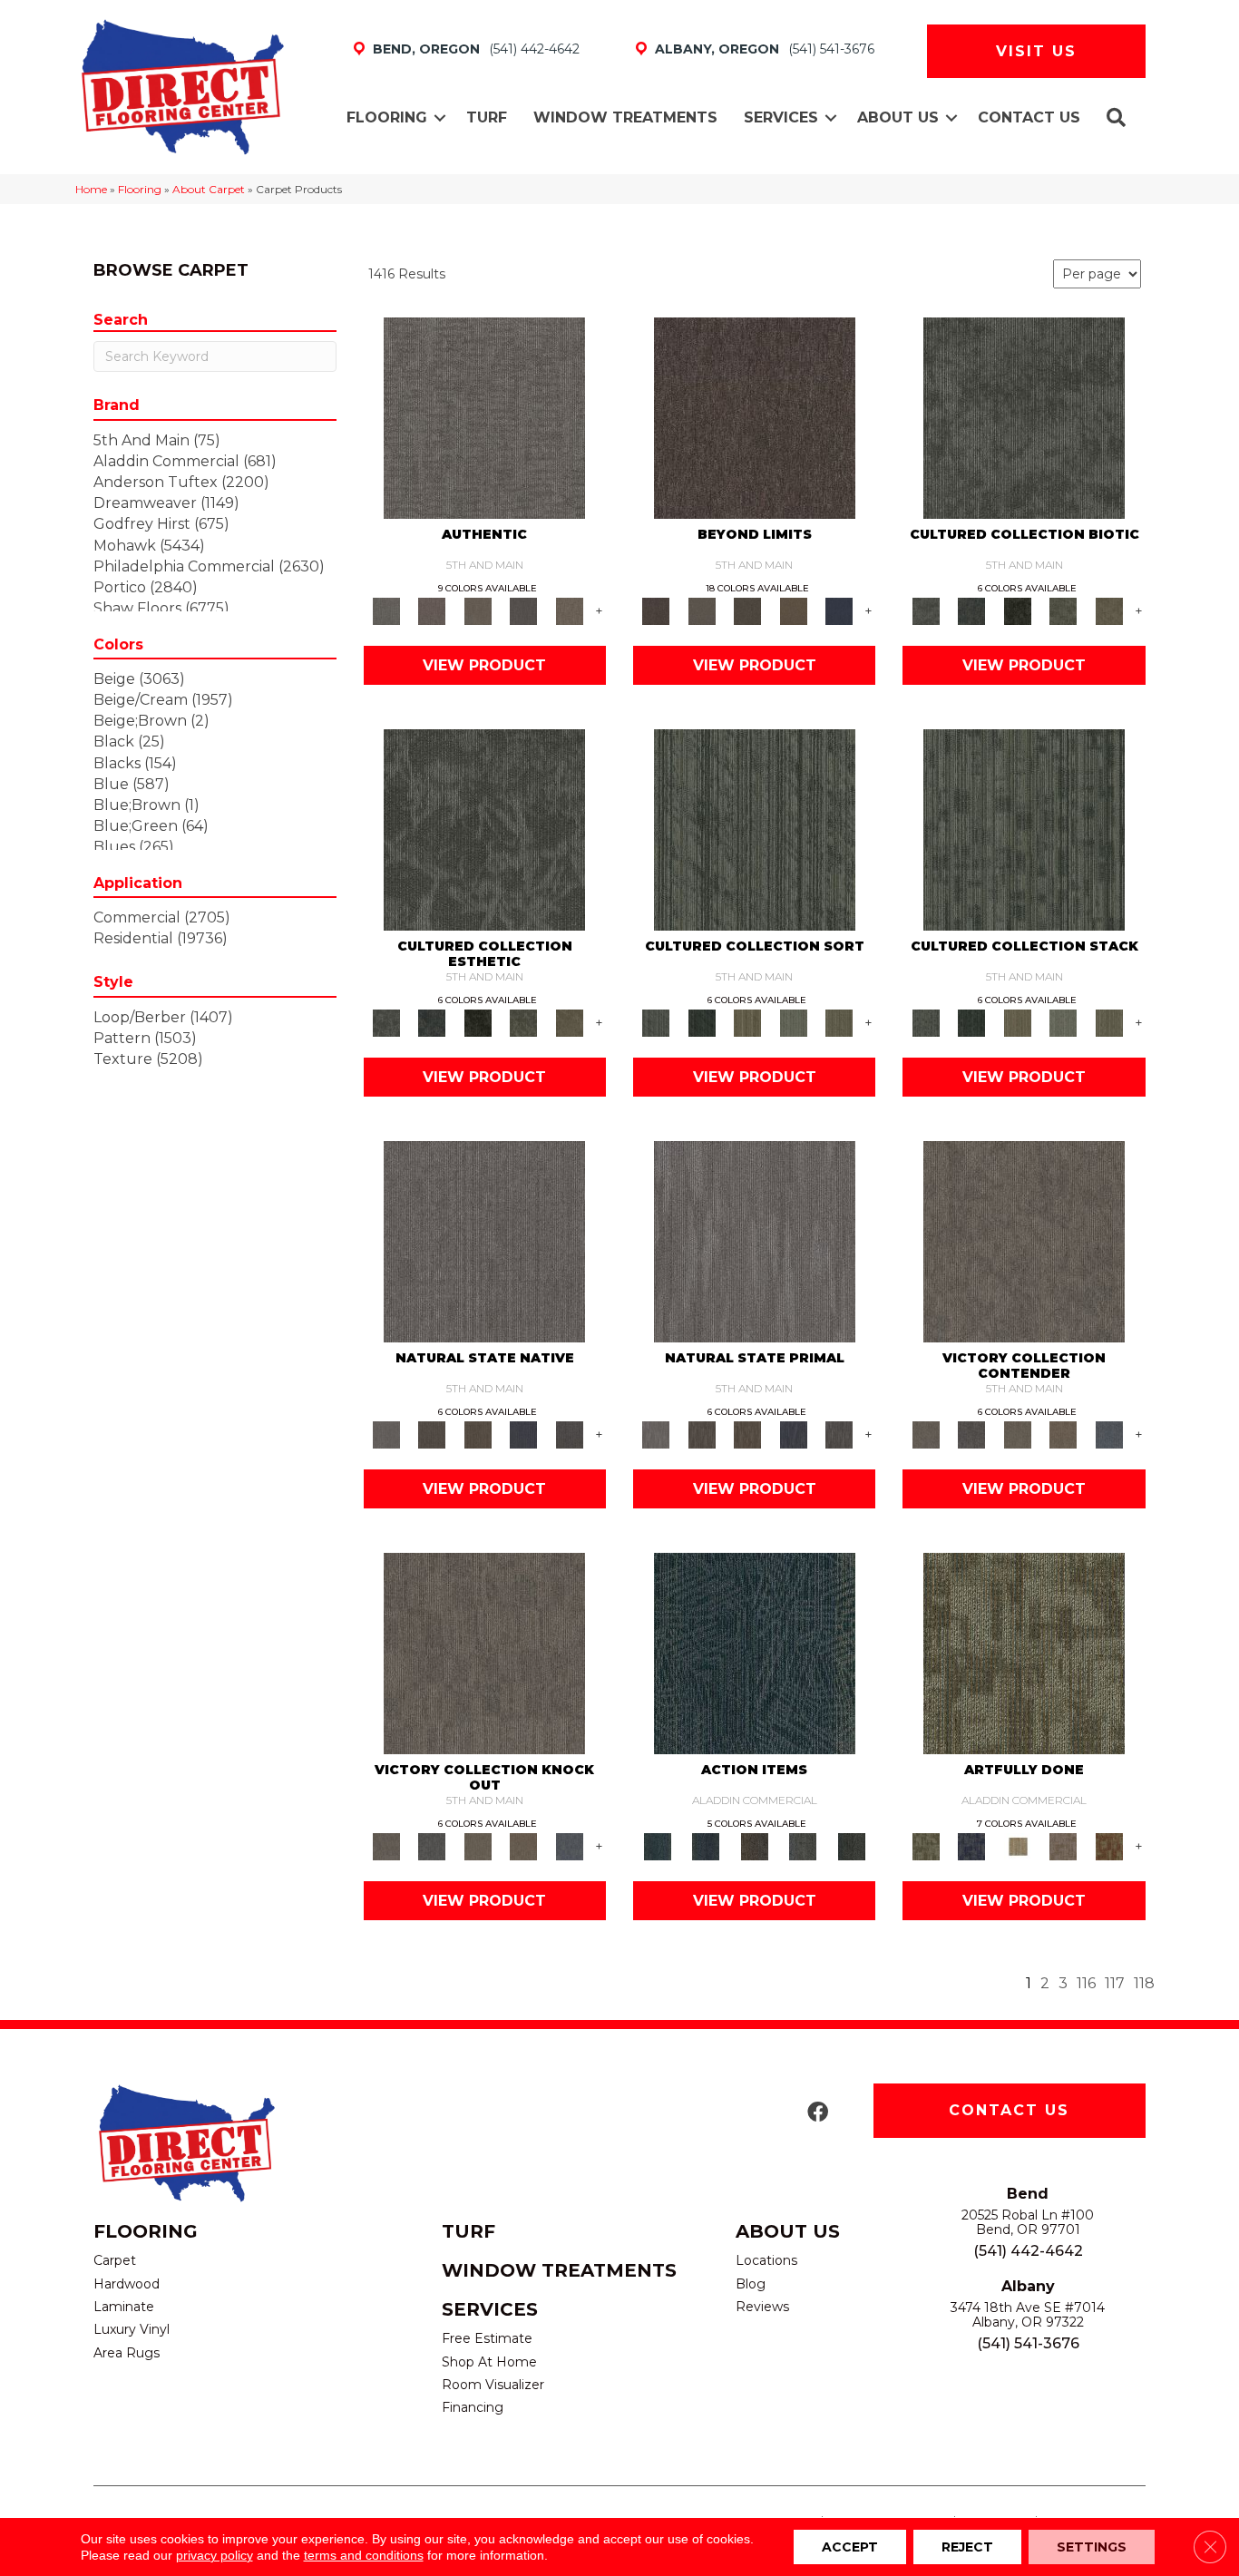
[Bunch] (701, 1021)
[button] (440, 118)
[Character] (971, 610)
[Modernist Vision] (1017, 1845)
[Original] (569, 1433)
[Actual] (484, 417)
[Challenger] (1024, 1241)
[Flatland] (839, 610)
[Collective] (1017, 610)
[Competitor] (1017, 1433)
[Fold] (748, 1021)
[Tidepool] (755, 1653)
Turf (487, 117)
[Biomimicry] (1024, 417)
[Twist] (839, 1021)
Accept (850, 2547)
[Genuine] (478, 610)
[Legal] (524, 610)
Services (781, 117)
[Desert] (701, 610)
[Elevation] (748, 610)
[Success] (1109, 1433)
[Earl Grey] (803, 1845)
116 (1086, 1983)
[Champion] (971, 1433)
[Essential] (432, 1433)
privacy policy (215, 2555)
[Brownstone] (755, 1845)
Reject (967, 2547)
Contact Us (1029, 117)
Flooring (387, 117)
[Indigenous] (478, 1433)
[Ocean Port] (705, 1845)
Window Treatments (625, 117)
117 (1115, 1983)
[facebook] (818, 2113)
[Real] (569, 610)
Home (91, 189)
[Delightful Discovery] (1024, 1653)
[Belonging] (484, 1241)
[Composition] (1063, 610)
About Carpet (209, 189)
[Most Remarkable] (971, 1845)
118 (1144, 1983)
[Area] (755, 417)
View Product (484, 665)
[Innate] (524, 1433)
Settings (1092, 2547)
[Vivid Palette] (1109, 1845)
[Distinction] (1109, 610)
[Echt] (432, 610)
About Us (898, 117)
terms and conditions (364, 2555)
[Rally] (1063, 1433)
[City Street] (852, 1845)
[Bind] (755, 829)
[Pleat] (793, 1021)
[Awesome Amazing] (1063, 1845)
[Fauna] (793, 610)
